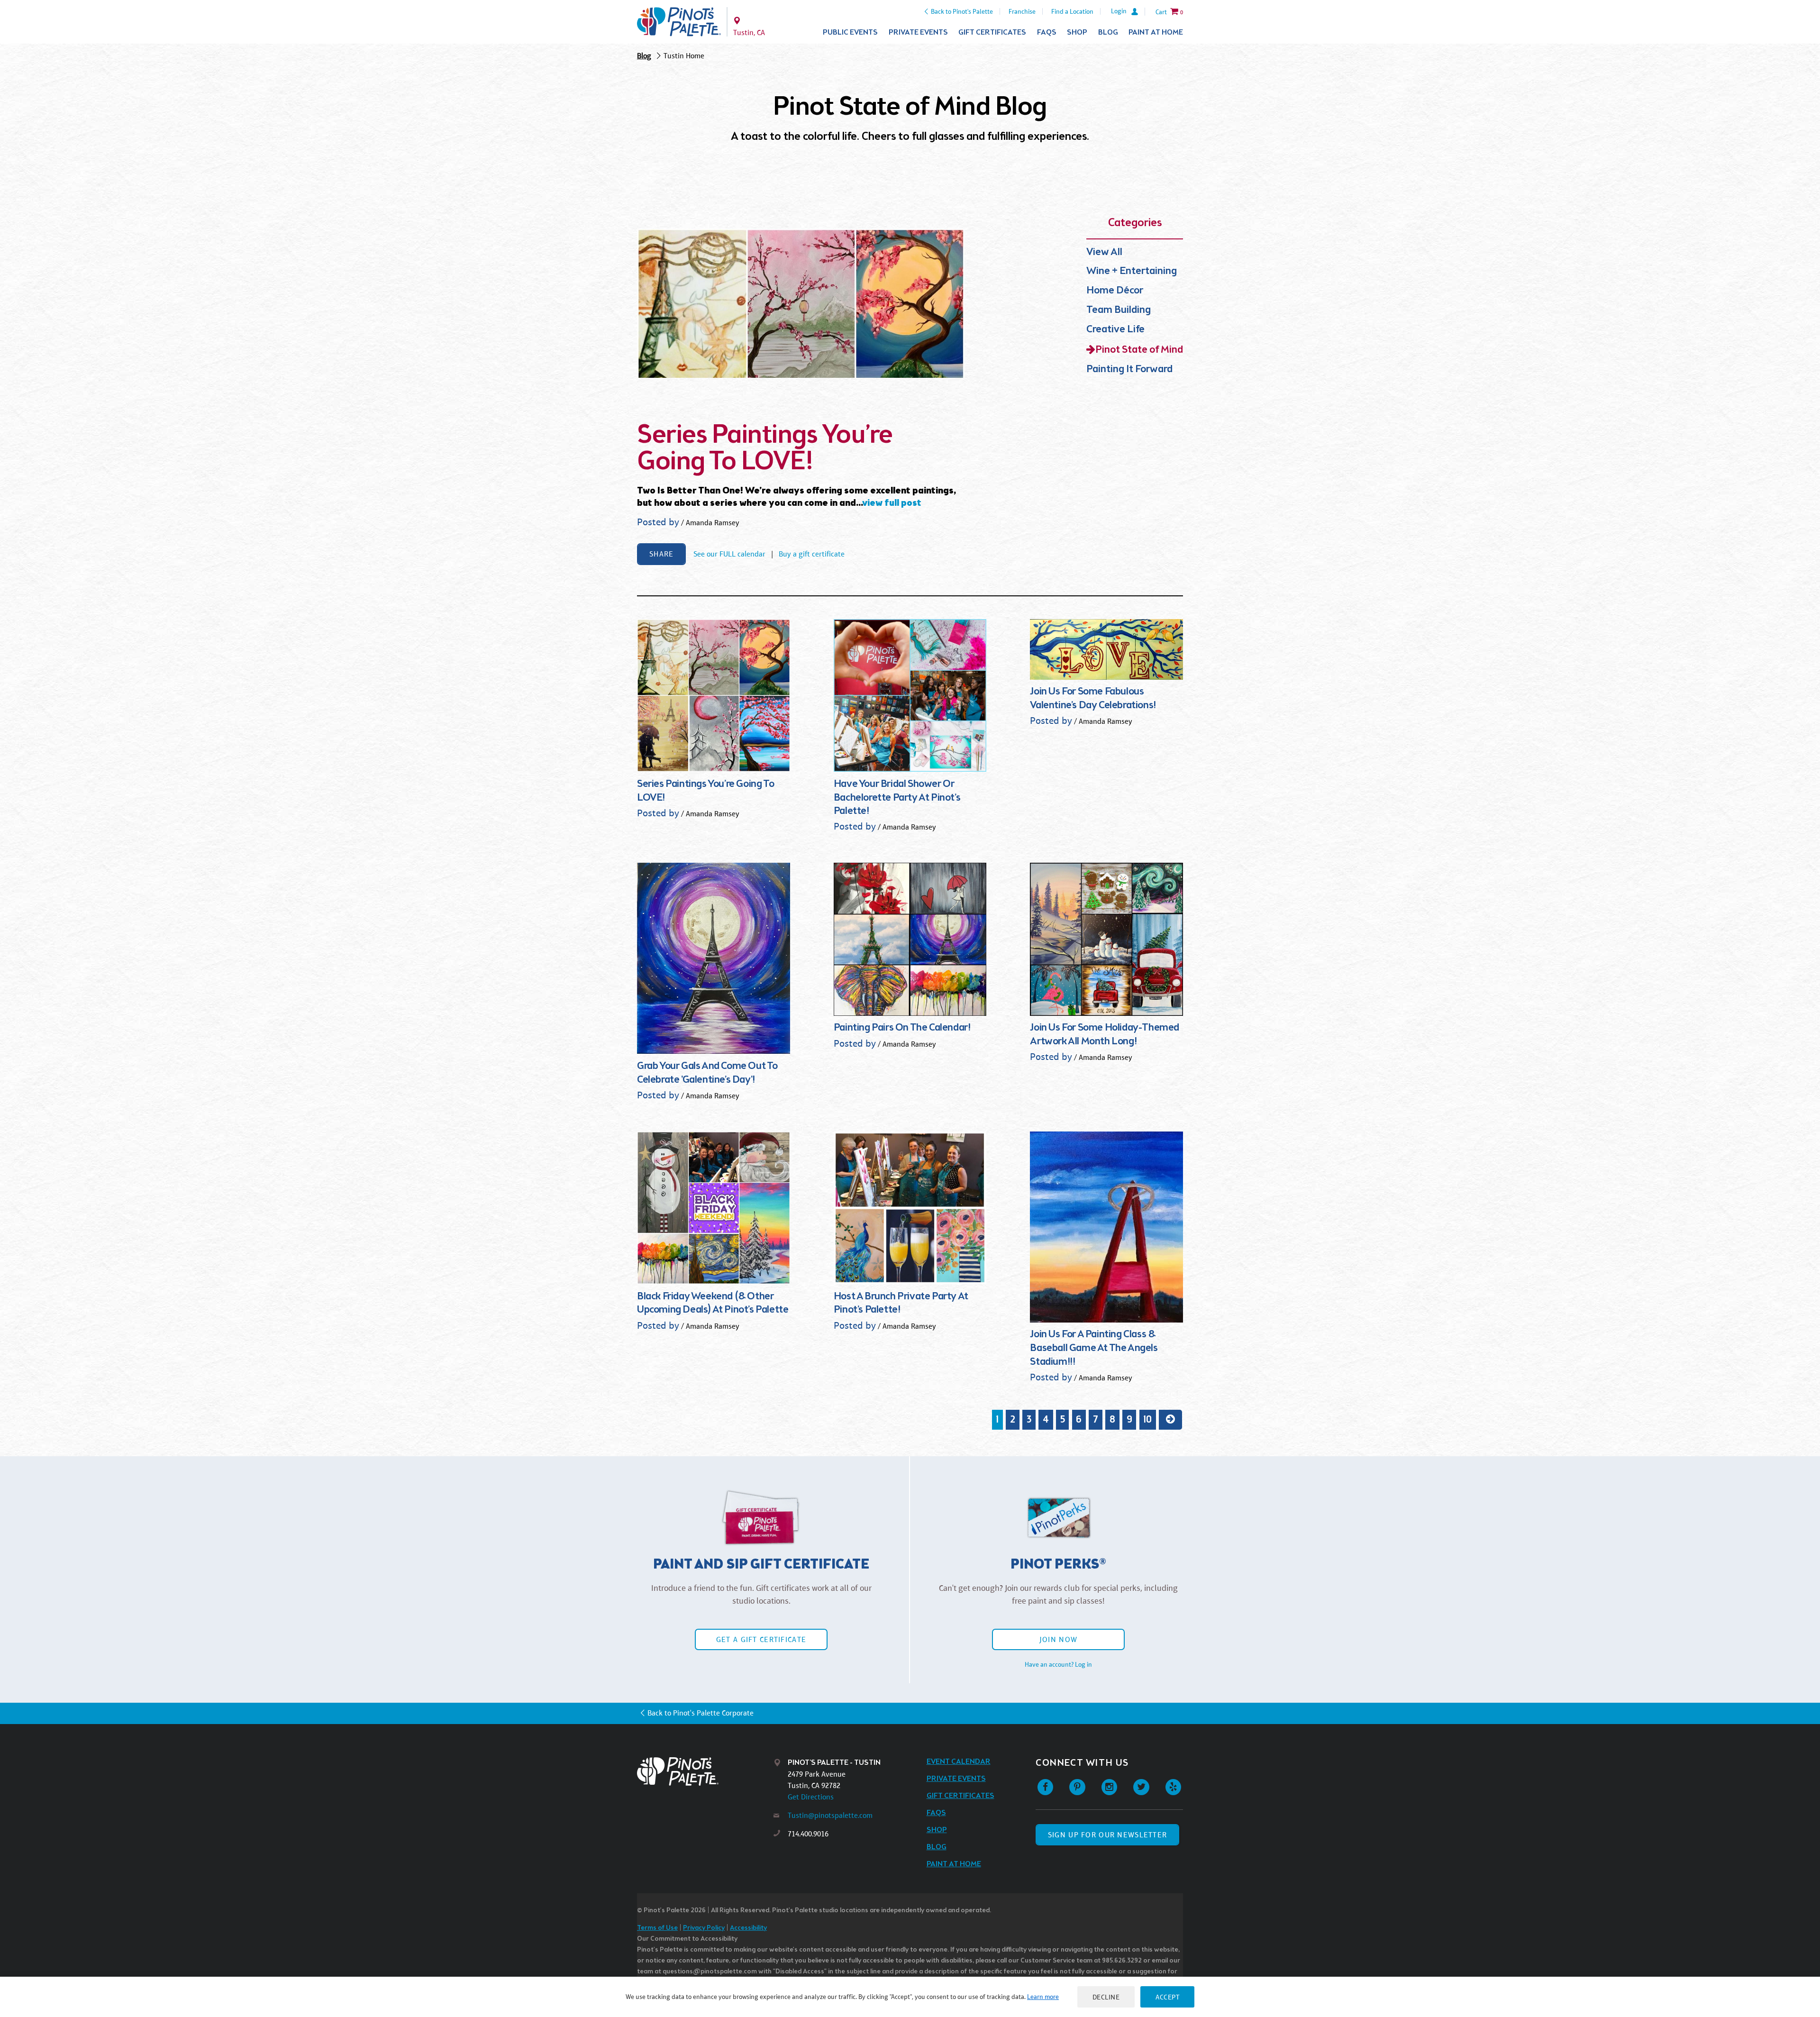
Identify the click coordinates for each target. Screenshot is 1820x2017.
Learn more (1043, 1997)
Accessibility (748, 1928)
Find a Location (1072, 11)
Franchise (1022, 11)
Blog (1108, 32)
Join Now (1058, 1639)
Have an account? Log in (1058, 1664)
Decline (1106, 1997)
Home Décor (1115, 291)
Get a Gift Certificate (761, 1639)
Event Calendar (959, 1762)
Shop (1077, 32)
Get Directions (811, 1797)
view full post (892, 503)
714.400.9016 (808, 1834)
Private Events (918, 32)
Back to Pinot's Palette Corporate (701, 1713)
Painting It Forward (1129, 370)
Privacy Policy (704, 1928)
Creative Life (1115, 330)
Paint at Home (1156, 32)
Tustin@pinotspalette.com (830, 1815)
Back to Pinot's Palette (962, 11)
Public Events (850, 32)
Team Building (1119, 310)
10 (1147, 1420)
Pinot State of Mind (1139, 350)
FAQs (1047, 32)
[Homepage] (705, 1771)
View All (1104, 252)
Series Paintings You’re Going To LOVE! (765, 449)
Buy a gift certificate (812, 554)
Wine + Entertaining (1132, 271)
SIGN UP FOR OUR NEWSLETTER (1107, 1835)
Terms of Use (657, 1928)
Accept (1167, 1997)
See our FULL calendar (730, 554)
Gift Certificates (992, 32)
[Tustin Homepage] (679, 22)
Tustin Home (684, 56)
